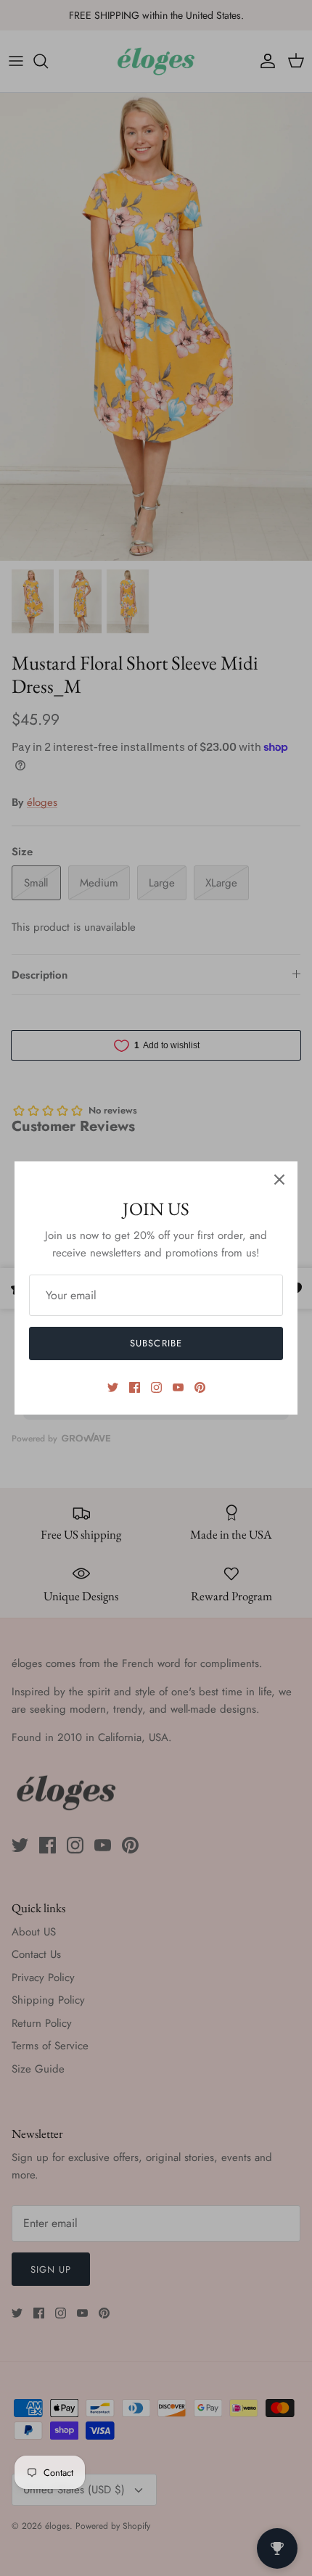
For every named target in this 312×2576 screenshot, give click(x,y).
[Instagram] (156, 1387)
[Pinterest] (200, 1387)
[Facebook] (135, 1387)
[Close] (279, 1180)
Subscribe (156, 1343)
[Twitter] (113, 1387)
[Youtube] (178, 1387)
